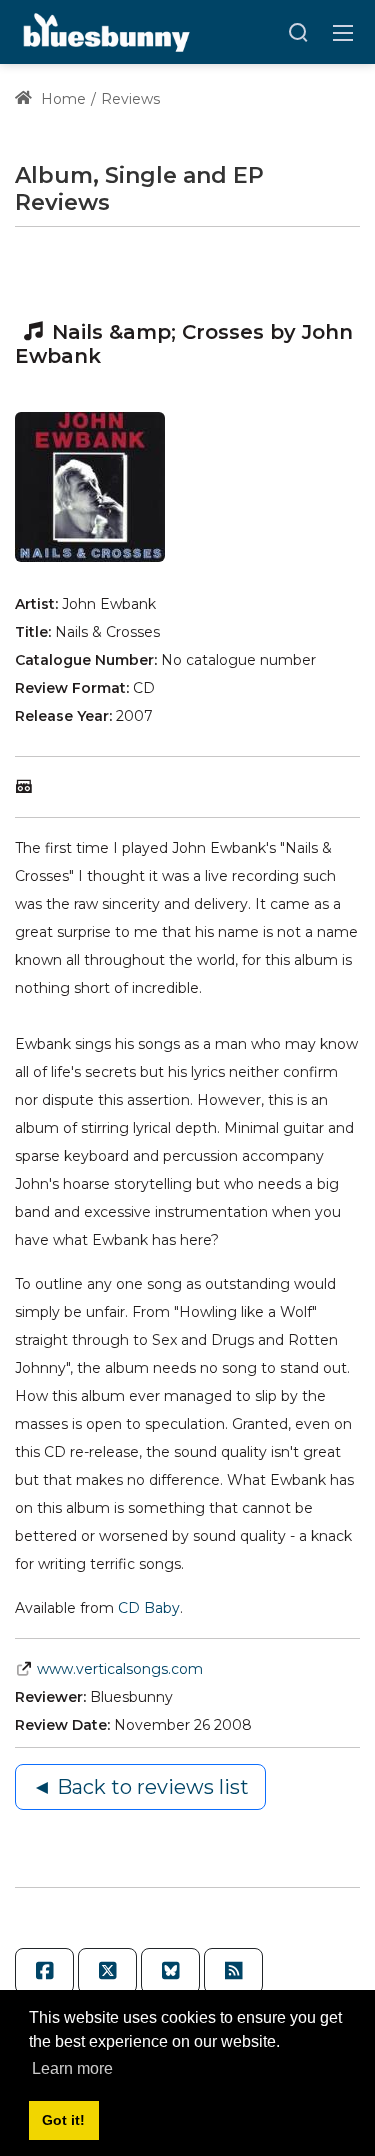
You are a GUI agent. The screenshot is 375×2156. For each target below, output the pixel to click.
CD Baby (149, 1608)
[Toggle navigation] (343, 32)
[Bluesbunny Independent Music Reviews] (104, 31)
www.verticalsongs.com (120, 1669)
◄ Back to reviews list (140, 1787)
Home (61, 99)
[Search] (298, 32)
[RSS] (233, 1971)
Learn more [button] (72, 2068)
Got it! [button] (63, 2120)
